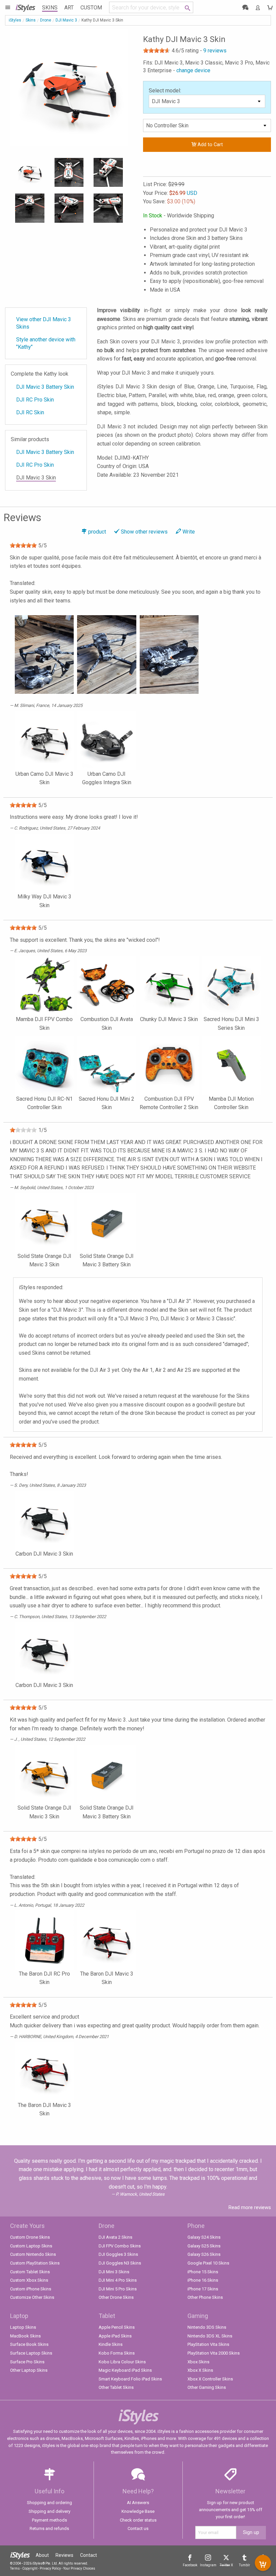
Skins (50, 8)
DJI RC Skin (30, 412)
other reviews (144, 532)
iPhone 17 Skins (203, 2289)
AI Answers (138, 2503)
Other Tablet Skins (116, 2387)
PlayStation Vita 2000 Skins (214, 2353)
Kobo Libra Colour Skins (122, 2362)
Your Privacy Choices (79, 2568)
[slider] (157, 50)
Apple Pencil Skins (117, 2327)
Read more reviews (250, 2207)
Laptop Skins (23, 2327)
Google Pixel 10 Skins (208, 2263)
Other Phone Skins (205, 2297)
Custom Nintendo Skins (33, 2254)
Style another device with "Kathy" (46, 343)
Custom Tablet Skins (30, 2272)
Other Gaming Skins (207, 2387)
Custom (91, 8)
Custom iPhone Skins (31, 2289)
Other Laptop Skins (29, 2370)
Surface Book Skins (29, 2344)
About (42, 2555)
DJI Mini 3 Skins (114, 2272)
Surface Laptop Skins (31, 2353)
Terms (15, 2568)
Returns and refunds (49, 2528)
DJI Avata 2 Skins (115, 2237)
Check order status (138, 2520)
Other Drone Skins (116, 2297)
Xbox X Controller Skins (210, 2379)
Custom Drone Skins (30, 2237)
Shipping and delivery (49, 2511)
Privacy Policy (50, 2568)
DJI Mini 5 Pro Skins (118, 2289)
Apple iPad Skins (115, 2336)
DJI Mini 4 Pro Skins (118, 2280)
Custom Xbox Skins (29, 2280)
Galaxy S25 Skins (204, 2246)
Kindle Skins (111, 2344)
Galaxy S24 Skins (204, 2237)
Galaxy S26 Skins (204, 2254)
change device (193, 70)
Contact (89, 2555)
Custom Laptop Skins (31, 2246)
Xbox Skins (198, 2362)
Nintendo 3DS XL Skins (210, 2336)
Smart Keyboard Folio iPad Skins (130, 2379)
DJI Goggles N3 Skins (120, 2263)
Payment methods (49, 2520)
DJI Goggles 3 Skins (118, 2254)
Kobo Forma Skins (117, 2353)
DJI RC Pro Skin (35, 400)
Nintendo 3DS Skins (207, 2327)
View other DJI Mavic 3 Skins (44, 323)
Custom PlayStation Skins (35, 2263)
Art (69, 8)
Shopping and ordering (49, 2503)
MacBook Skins (25, 2336)
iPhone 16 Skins (203, 2280)
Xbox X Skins (200, 2370)
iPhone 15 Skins (203, 2272)
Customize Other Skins (32, 2297)
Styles (25, 7)
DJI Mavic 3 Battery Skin (45, 387)
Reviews (64, 2555)
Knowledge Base (138, 2511)
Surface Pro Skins (27, 2362)
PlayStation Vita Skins (208, 2344)
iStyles (15, 20)
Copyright (30, 2568)
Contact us (138, 2528)
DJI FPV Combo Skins (120, 2246)
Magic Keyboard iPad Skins (125, 2370)
